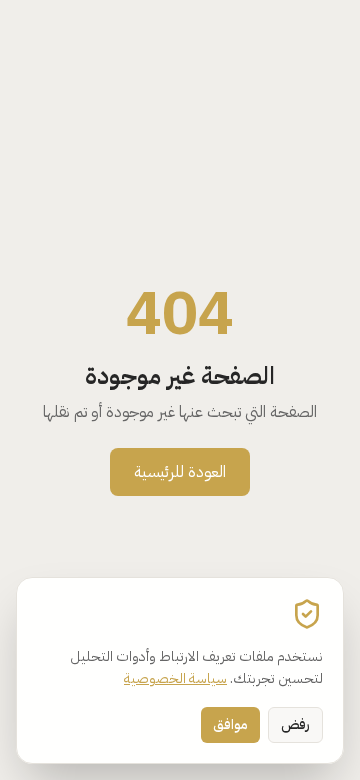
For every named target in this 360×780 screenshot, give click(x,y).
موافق (230, 724)
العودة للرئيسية (180, 472)
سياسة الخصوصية (175, 678)
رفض (295, 724)
